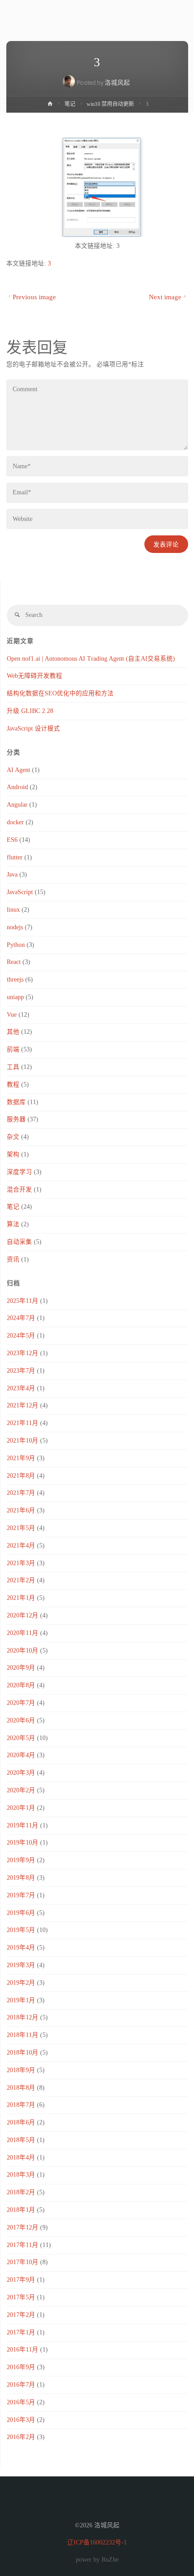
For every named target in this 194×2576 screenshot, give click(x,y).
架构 (13, 1154)
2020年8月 (21, 1685)
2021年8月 (21, 1476)
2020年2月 (21, 1790)
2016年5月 (21, 2402)
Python (16, 945)
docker (15, 822)
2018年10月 (23, 2053)
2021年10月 (23, 1441)
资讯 (13, 1259)
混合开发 (19, 1190)
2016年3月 (21, 2420)
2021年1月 (21, 1598)
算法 (13, 1224)
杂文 (13, 1137)
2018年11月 (23, 2035)
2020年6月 (21, 1720)
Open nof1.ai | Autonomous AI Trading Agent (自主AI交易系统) (91, 659)
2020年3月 (21, 1773)
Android (17, 787)
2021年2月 (21, 1580)
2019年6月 (21, 1913)
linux (13, 910)
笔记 (70, 104)
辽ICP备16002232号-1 (97, 2542)
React (14, 962)
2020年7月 (21, 1703)
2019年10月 (23, 1843)
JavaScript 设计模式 (33, 728)
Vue (12, 1015)
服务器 (16, 1119)
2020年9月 (21, 1668)
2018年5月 (21, 2140)
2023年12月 (23, 1353)
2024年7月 (21, 1318)
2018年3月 (21, 2175)
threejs (15, 980)
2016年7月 (21, 2385)
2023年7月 (21, 1371)
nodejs (15, 927)
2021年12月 (23, 1405)
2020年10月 (23, 1651)
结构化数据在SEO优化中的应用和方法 (60, 693)
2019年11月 (23, 1825)
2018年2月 (21, 2192)
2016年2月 (21, 2437)
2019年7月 (21, 1895)
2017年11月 (23, 2245)
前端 (13, 1049)
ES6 (12, 840)
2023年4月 (21, 1388)
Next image (165, 297)
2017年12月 (23, 2227)
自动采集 (19, 1242)
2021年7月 (21, 1493)
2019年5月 (21, 1930)
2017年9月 (21, 2280)
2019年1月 (21, 2000)
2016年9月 (21, 2367)
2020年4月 (21, 1755)
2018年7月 (21, 2105)
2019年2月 (21, 1983)
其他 (13, 1032)
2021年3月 (21, 1563)
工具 (13, 1067)
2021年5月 (21, 1528)
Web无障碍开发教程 (35, 676)
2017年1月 (21, 2332)
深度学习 (19, 1172)
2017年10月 (23, 2262)
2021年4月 (21, 1546)
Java (12, 875)
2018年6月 (21, 2122)
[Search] (17, 615)
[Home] (50, 105)
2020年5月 (21, 1738)
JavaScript (20, 892)
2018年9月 (21, 2070)
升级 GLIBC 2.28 (30, 711)
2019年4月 (21, 1948)
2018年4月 (21, 2158)
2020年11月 (23, 1633)
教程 (13, 1085)
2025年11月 (23, 1301)
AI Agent (18, 770)
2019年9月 (21, 1860)
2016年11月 (23, 2350)
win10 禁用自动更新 (110, 104)
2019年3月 (21, 1965)
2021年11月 (23, 1423)
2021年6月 (21, 1510)
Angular (17, 805)
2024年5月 (21, 1336)
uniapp (15, 997)
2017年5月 (21, 2297)
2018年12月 (23, 2017)
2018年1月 (21, 2210)
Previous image (34, 297)
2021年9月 (21, 1458)
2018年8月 (21, 2088)
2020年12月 (23, 1615)
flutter (15, 857)
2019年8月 (21, 1878)
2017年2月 (21, 2315)
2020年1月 (21, 1808)
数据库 (16, 1102)
